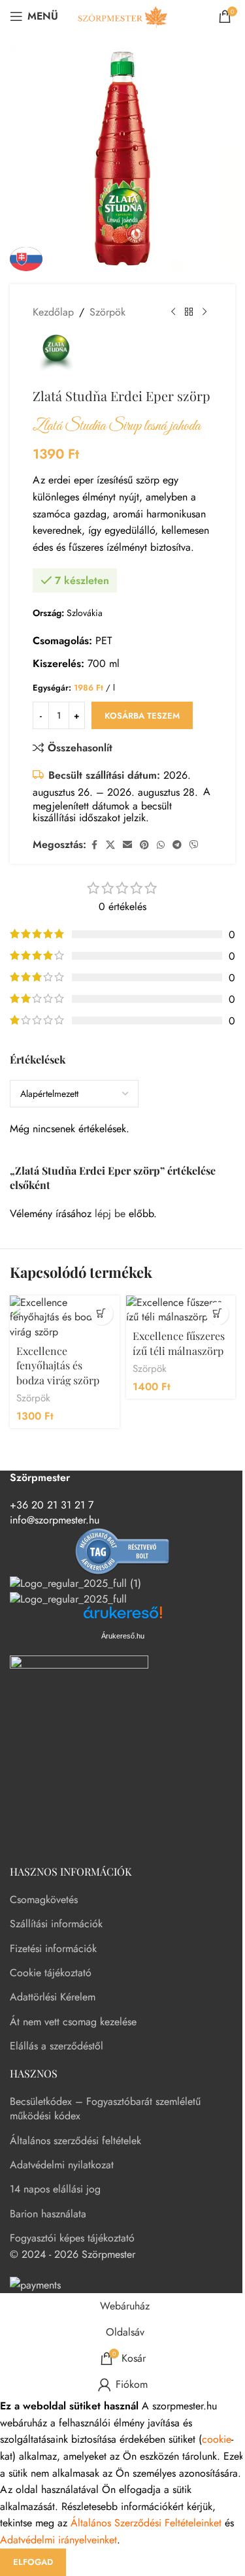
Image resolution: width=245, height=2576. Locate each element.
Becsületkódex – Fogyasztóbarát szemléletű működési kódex (105, 2109)
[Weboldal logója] (123, 15)
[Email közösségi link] (127, 845)
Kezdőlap (53, 312)
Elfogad (33, 2562)
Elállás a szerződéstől (57, 2046)
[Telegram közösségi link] (177, 845)
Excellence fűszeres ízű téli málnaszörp (179, 1343)
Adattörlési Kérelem (53, 1997)
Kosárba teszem (142, 716)
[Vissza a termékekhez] (189, 312)
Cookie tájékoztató (51, 1973)
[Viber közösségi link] (194, 845)
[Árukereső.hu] (123, 1551)
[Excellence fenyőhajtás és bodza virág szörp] (65, 1317)
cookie (217, 2439)
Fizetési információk (53, 1948)
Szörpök (107, 312)
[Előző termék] (173, 312)
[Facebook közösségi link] (94, 845)
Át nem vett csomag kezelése (73, 2022)
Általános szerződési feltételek (75, 2141)
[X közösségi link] (110, 845)
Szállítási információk (56, 1924)
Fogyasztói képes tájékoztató (72, 2238)
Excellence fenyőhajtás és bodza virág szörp (58, 1365)
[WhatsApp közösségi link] (161, 845)
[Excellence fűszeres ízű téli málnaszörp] (181, 1310)
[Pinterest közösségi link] (144, 845)
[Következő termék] (204, 312)
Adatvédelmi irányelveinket (58, 2540)
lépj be (110, 1214)
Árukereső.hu (123, 1636)
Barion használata (48, 2214)
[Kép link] (79, 1753)
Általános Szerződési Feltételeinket (146, 2523)
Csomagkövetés (44, 1899)
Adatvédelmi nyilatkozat (62, 2165)
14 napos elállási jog (55, 2189)
